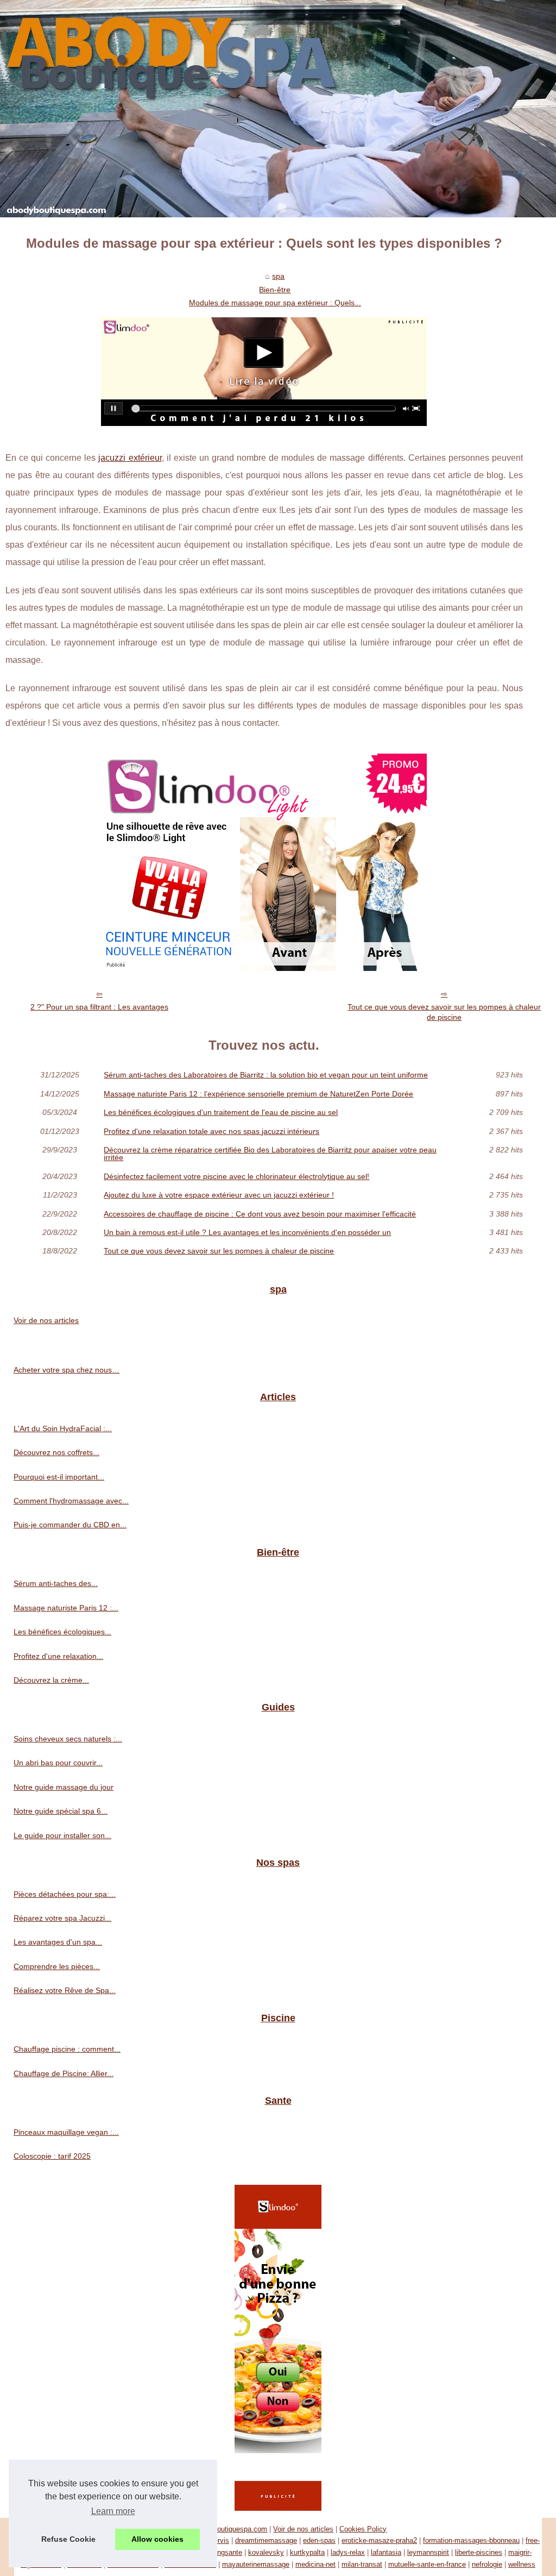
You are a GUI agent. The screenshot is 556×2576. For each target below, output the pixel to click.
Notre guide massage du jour (64, 1787)
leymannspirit (428, 2552)
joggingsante (222, 2552)
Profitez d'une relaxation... (58, 1656)
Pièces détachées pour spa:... (65, 1894)
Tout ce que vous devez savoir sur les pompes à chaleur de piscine (444, 1012)
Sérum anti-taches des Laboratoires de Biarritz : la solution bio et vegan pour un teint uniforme (266, 1075)
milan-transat (362, 2564)
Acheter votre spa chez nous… (67, 1370)
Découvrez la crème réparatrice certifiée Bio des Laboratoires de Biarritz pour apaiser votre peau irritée (270, 1154)
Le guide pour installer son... (62, 1835)
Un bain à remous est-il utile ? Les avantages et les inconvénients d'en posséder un (247, 1232)
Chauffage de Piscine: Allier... (64, 2073)
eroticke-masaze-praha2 (379, 2540)
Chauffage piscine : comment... (67, 2049)
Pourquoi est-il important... (59, 1477)
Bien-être (275, 290)
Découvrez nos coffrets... (56, 1452)
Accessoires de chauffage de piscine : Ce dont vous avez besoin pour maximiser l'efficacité (260, 1214)
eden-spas (319, 2540)
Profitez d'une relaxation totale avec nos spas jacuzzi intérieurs (211, 1131)
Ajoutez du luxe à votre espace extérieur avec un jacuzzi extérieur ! (219, 1195)
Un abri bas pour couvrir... (58, 1763)
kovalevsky (266, 2552)
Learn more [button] (113, 2511)
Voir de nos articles (46, 1320)
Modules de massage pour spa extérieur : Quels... (275, 303)
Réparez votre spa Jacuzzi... (62, 1918)
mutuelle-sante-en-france (427, 2564)
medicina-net (315, 2564)
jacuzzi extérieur (130, 458)
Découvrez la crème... (51, 1680)
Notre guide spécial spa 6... (61, 1811)
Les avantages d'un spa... (58, 1942)
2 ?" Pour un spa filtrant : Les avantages (99, 1007)
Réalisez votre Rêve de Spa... (65, 1990)
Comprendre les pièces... (57, 1966)
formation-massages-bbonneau (471, 2540)
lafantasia (386, 2552)
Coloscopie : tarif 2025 (52, 2156)
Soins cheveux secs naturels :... (68, 1739)
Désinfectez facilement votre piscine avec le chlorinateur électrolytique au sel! (236, 1176)
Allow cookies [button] (157, 2539)
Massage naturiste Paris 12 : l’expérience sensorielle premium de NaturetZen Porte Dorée (258, 1094)
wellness (522, 2564)
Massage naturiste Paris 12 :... (66, 1608)
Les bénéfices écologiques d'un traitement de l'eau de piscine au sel (221, 1112)
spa (278, 276)
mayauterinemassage (256, 2564)
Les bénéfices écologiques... (62, 1632)
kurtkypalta (307, 2552)
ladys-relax (348, 2552)
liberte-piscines (479, 2552)
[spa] (278, 109)
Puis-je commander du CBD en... (70, 1525)
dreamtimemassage (266, 2540)
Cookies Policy (363, 2529)
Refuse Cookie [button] (68, 2539)
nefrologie (487, 2564)
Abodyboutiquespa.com (230, 2529)
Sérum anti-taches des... (56, 1583)
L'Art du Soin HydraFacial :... (63, 1428)
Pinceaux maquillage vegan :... (66, 2132)
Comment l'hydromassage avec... (71, 1501)
